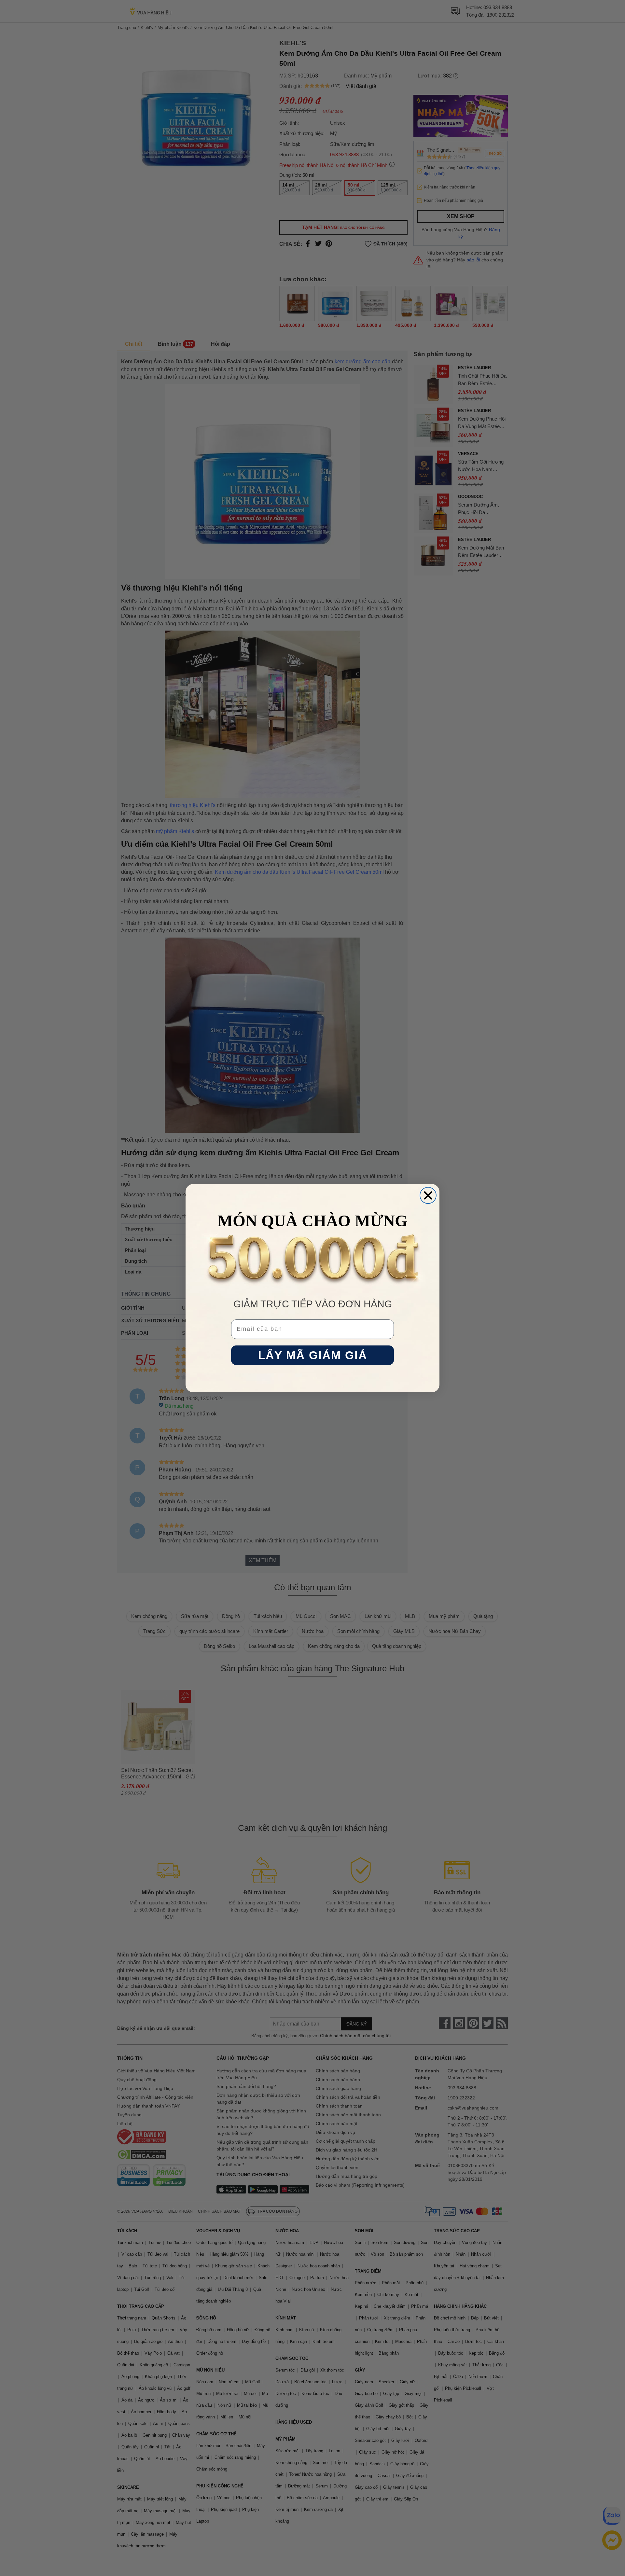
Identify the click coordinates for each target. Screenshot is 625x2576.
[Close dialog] (428, 1195)
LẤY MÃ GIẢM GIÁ (313, 1355)
